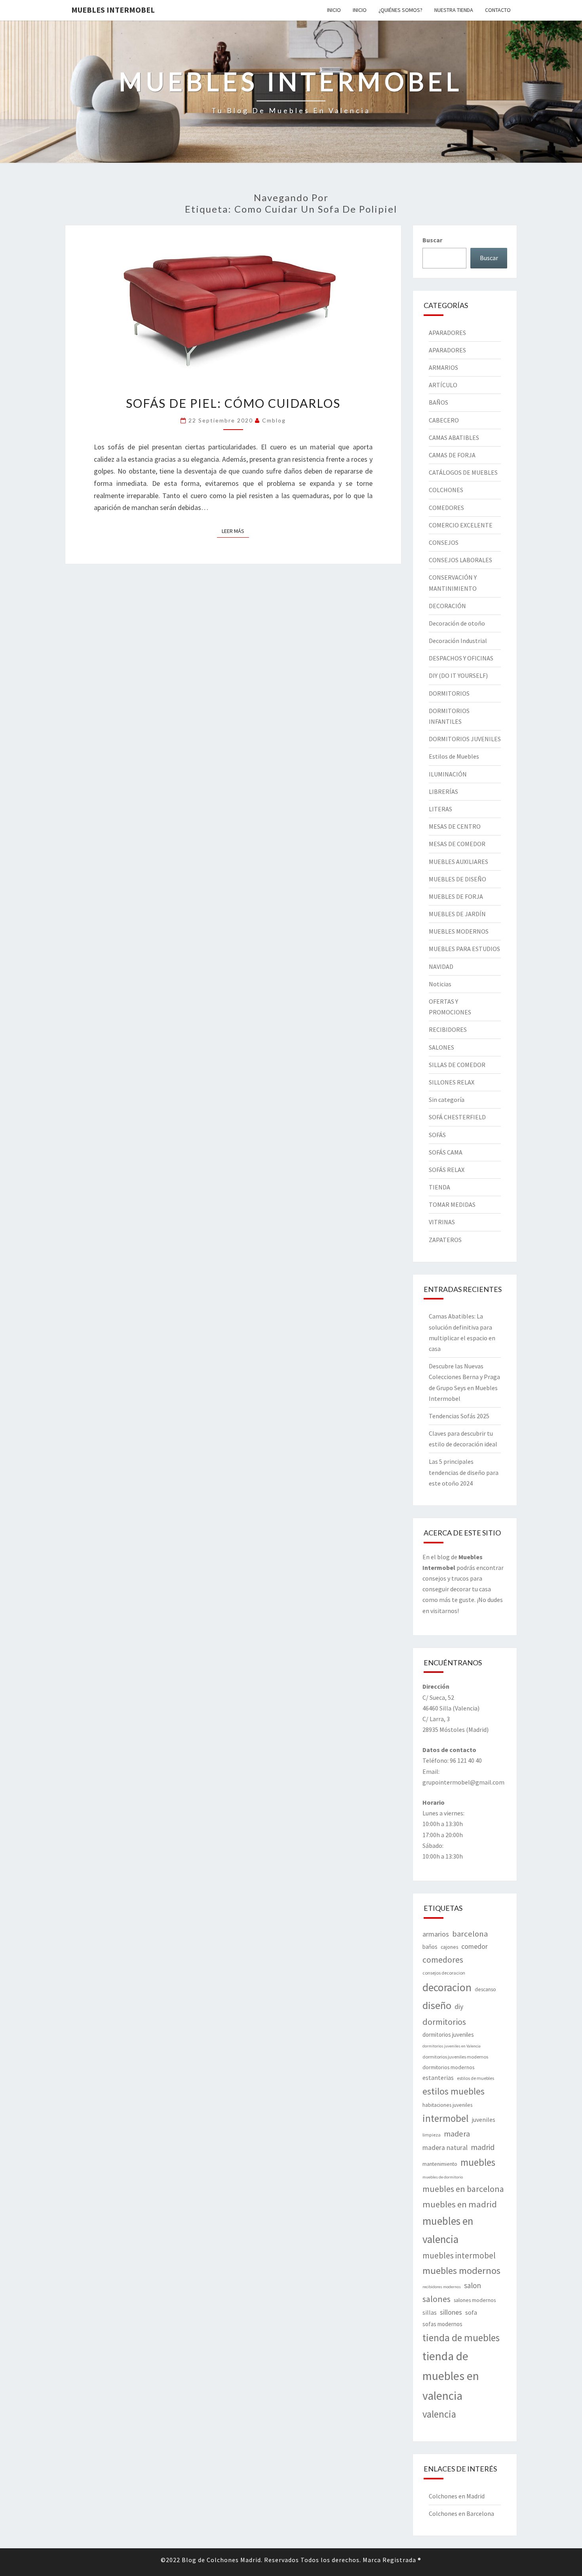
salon (473, 2285)
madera (457, 2134)
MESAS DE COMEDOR (457, 844)
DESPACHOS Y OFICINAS (461, 658)
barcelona (470, 1934)
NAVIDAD (441, 966)
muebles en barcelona (463, 2189)
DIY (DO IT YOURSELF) (458, 675)
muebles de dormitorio (443, 2177)
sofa (471, 2313)
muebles (478, 2162)
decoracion (447, 1987)
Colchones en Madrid (457, 2496)
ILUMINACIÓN (448, 774)
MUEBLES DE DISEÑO (457, 879)
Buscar (432, 240)
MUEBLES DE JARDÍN (457, 914)
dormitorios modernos (448, 2067)
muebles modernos (461, 2271)
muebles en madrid (460, 2204)
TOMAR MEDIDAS (452, 1204)
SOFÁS (437, 1135)
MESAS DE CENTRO (455, 826)
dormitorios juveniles (448, 2035)
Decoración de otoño (457, 623)
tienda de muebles (461, 2338)
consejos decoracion (444, 1973)
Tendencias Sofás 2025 (459, 1416)
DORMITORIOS (449, 693)
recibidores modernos (442, 2287)
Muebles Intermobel (113, 10)
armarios (436, 1934)
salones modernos (475, 2300)
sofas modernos (442, 2324)
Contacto (498, 10)
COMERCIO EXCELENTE (461, 525)
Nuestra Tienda (454, 10)
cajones (449, 1947)
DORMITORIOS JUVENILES (465, 739)
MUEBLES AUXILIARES (458, 862)
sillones (451, 2312)
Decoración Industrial (458, 641)
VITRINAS (442, 1222)
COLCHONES (446, 490)
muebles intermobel (459, 2255)
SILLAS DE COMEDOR (457, 1065)
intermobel (445, 2118)
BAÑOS (438, 402)
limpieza (432, 2135)
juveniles (483, 2119)
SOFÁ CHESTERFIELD (457, 1117)
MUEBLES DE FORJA (456, 896)
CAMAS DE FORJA (452, 455)
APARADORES (447, 333)
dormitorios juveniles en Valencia (452, 2046)
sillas (430, 2312)
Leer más (235, 531)
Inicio (334, 10)
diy (459, 2007)
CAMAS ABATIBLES (454, 438)
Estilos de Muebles (454, 756)
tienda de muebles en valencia (451, 2376)
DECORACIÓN (447, 606)
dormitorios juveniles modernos (455, 2057)
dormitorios (444, 2022)
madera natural (445, 2148)
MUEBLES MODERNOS (459, 931)
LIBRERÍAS (443, 791)
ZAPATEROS (445, 1240)
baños (430, 1947)
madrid (483, 2147)
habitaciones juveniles (447, 2105)
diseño (437, 2005)
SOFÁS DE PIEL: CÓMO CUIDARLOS (233, 403)
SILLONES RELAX (452, 1082)
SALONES (441, 1047)
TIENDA (439, 1187)
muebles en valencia (448, 2230)
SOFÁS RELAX (447, 1170)
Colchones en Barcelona (461, 2513)
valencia (439, 2414)
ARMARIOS (443, 367)
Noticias (440, 984)
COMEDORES (446, 508)
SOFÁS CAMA (446, 1152)
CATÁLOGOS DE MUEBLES (463, 472)
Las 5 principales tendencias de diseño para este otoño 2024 (464, 1472)
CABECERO (444, 420)
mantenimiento (440, 2164)
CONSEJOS (444, 542)
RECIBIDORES (448, 1029)
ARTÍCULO (443, 385)
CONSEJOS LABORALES (460, 560)
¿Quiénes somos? (400, 10)
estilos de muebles (475, 2078)
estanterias (438, 2078)
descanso (485, 1989)
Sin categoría (447, 1100)
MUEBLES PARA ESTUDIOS (464, 949)
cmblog (274, 420)
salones (436, 2299)
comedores (443, 1960)
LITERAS (440, 809)
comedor (475, 1946)
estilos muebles (454, 2091)
